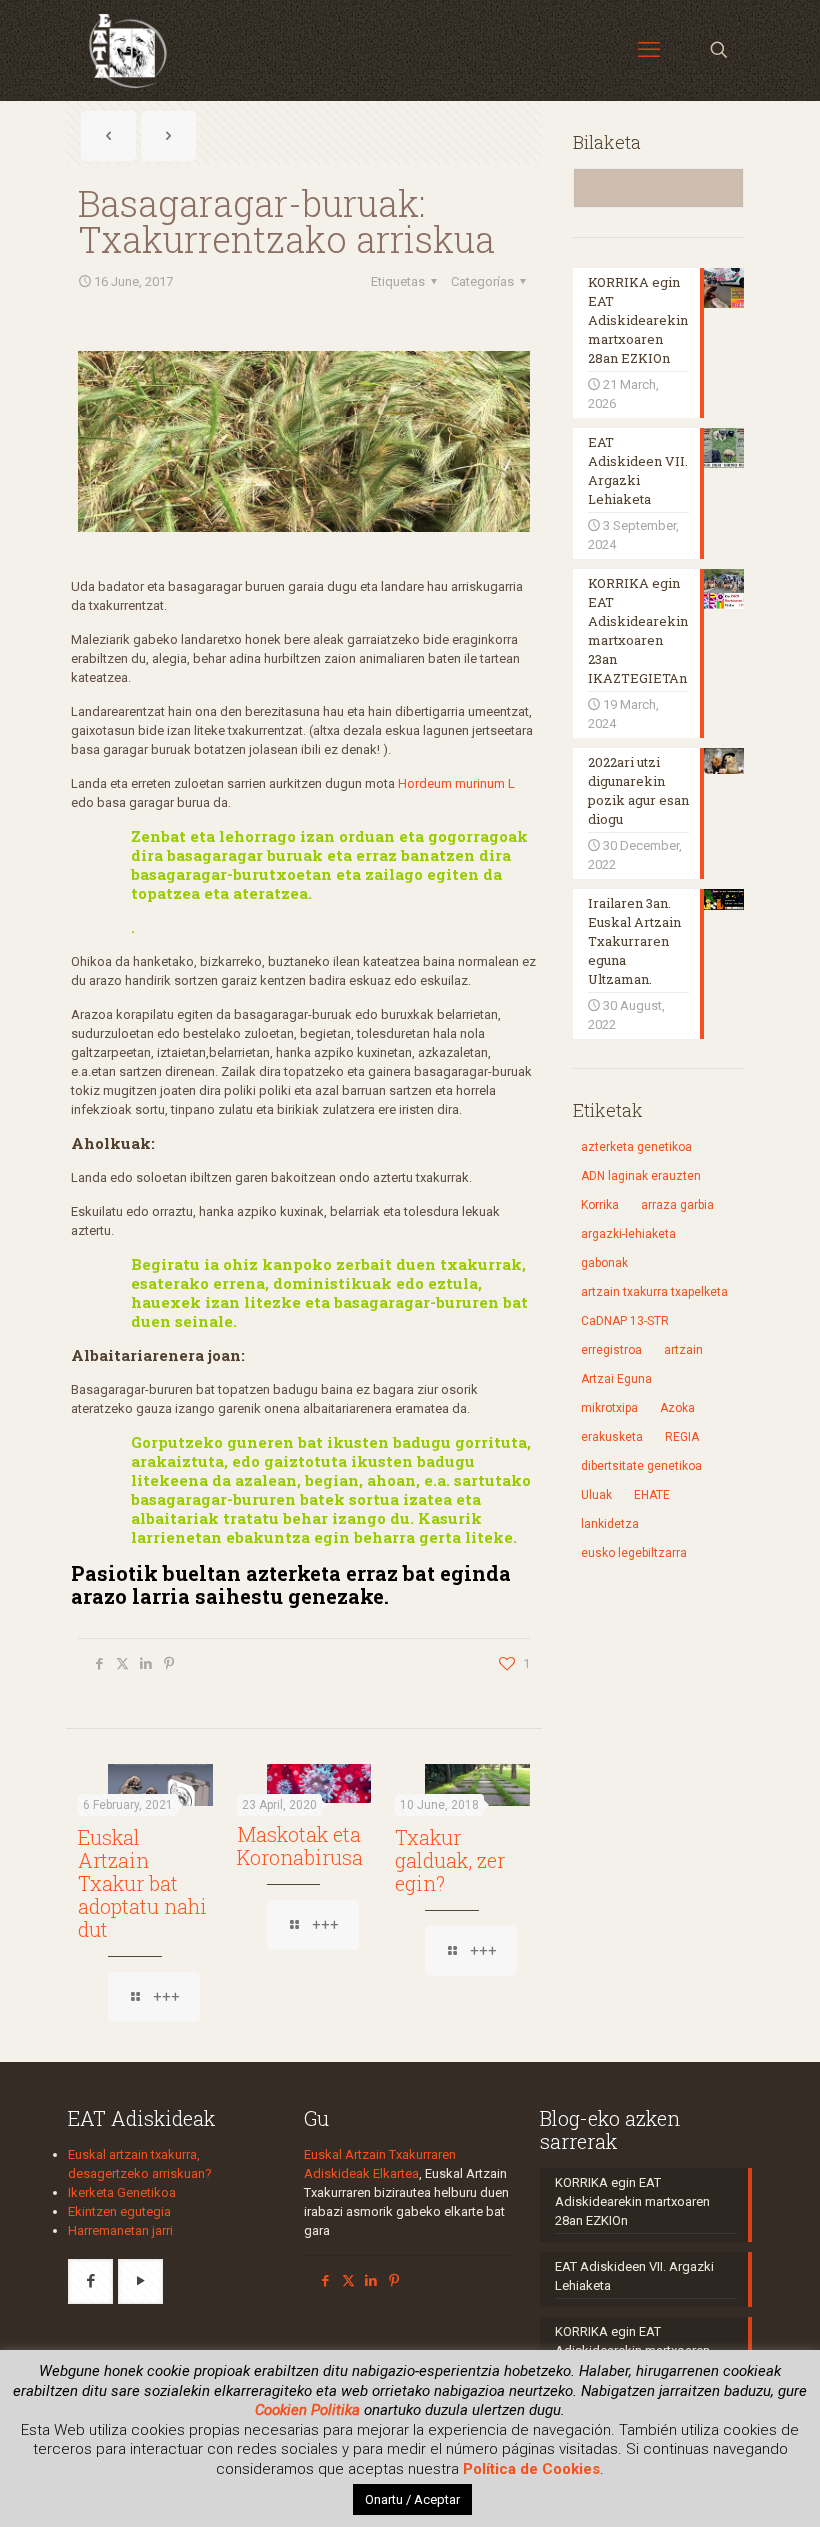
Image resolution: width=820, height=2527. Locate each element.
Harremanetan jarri (120, 2230)
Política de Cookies (531, 2469)
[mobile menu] (649, 50)
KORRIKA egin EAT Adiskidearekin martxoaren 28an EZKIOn (632, 2201)
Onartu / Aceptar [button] (412, 2499)
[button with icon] (90, 2281)
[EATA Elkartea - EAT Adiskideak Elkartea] (128, 50)
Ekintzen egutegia (119, 2211)
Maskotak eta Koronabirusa (300, 1845)
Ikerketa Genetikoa (122, 2192)
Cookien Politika (307, 2410)
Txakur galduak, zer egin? (450, 1860)
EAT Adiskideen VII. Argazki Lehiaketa (634, 2276)
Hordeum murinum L (456, 783)
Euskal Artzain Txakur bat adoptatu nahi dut (142, 1883)
